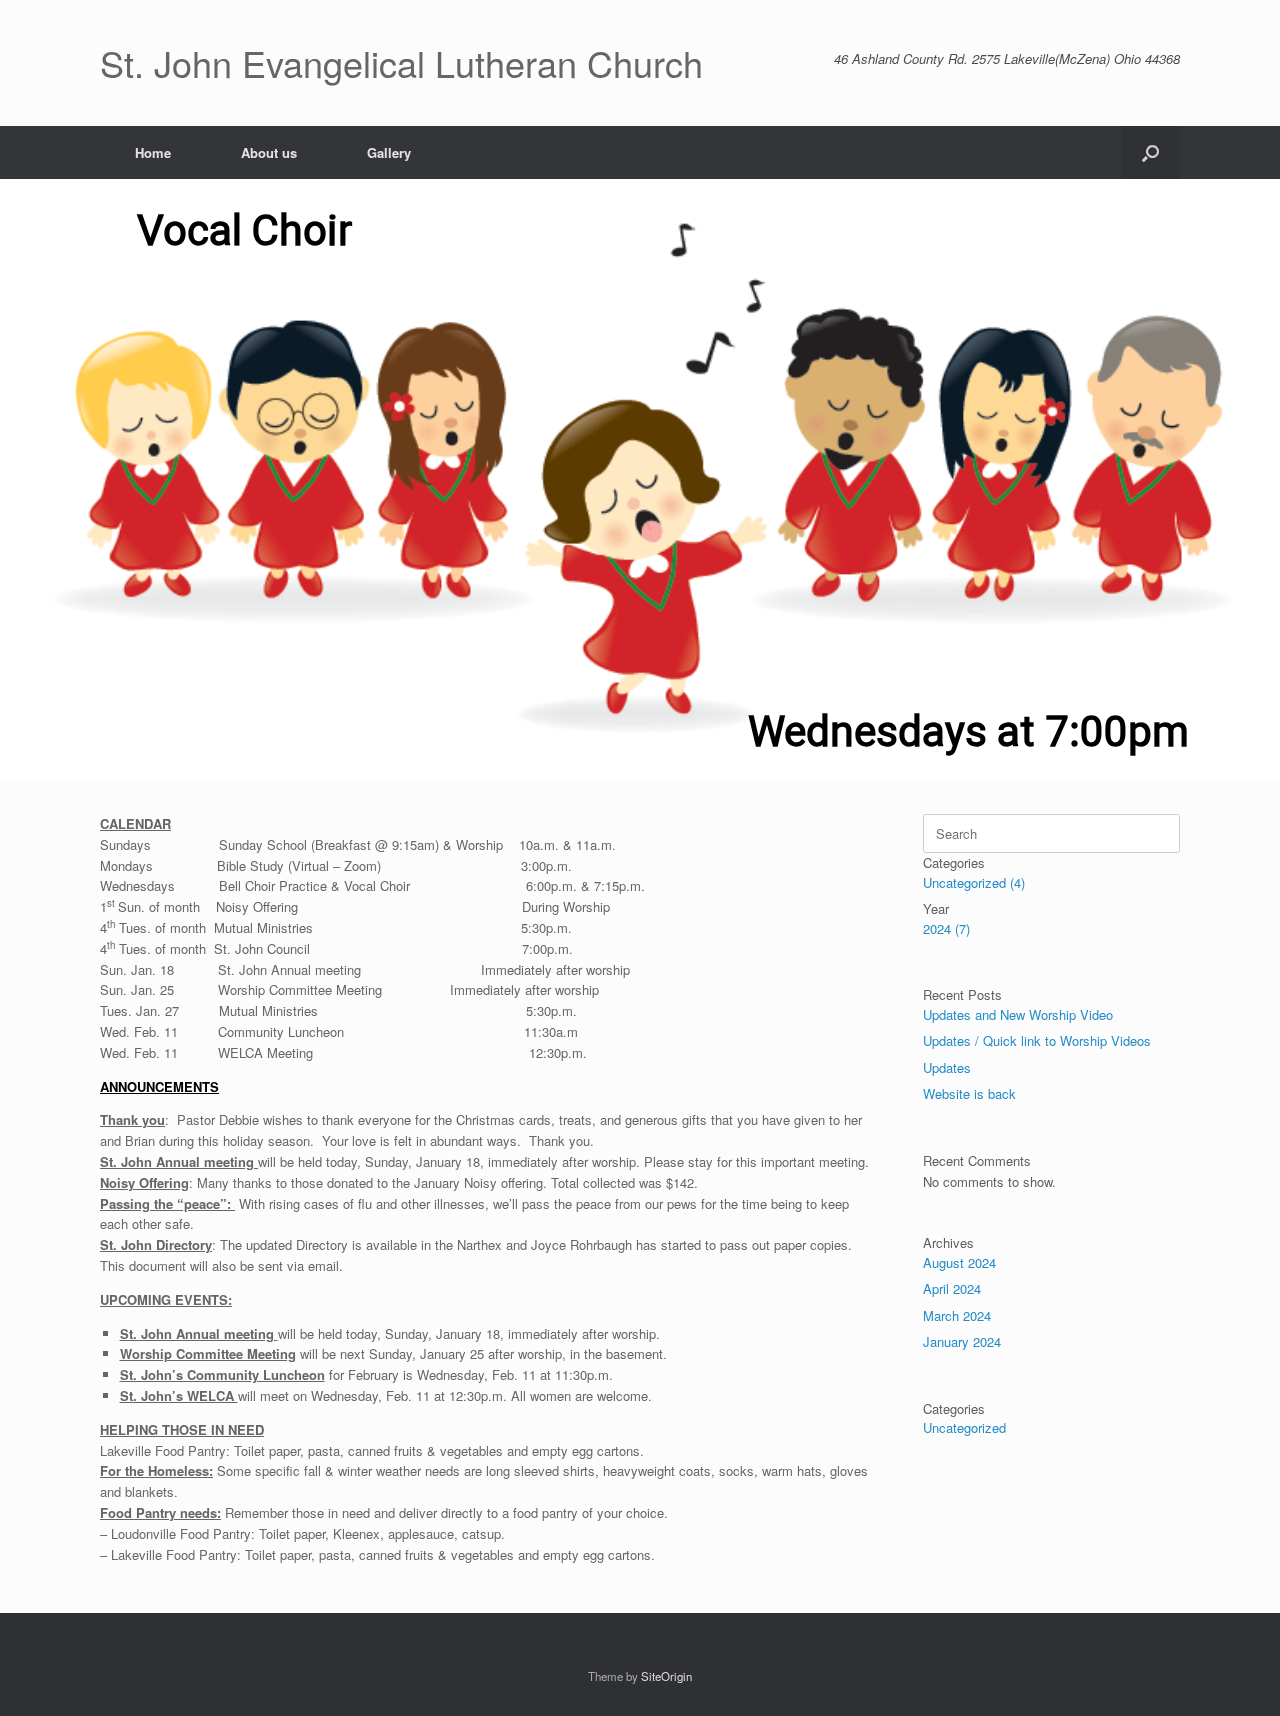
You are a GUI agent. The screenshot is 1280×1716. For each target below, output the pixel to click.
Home (153, 152)
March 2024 (957, 1315)
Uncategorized (964, 1427)
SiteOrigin (666, 1676)
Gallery (389, 152)
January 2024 (962, 1341)
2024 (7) (946, 928)
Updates (947, 1067)
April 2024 (952, 1288)
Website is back (969, 1093)
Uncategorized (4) (974, 882)
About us (269, 152)
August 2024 (959, 1262)
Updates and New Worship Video (1018, 1014)
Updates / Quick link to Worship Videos (1037, 1040)
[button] (1150, 152)
